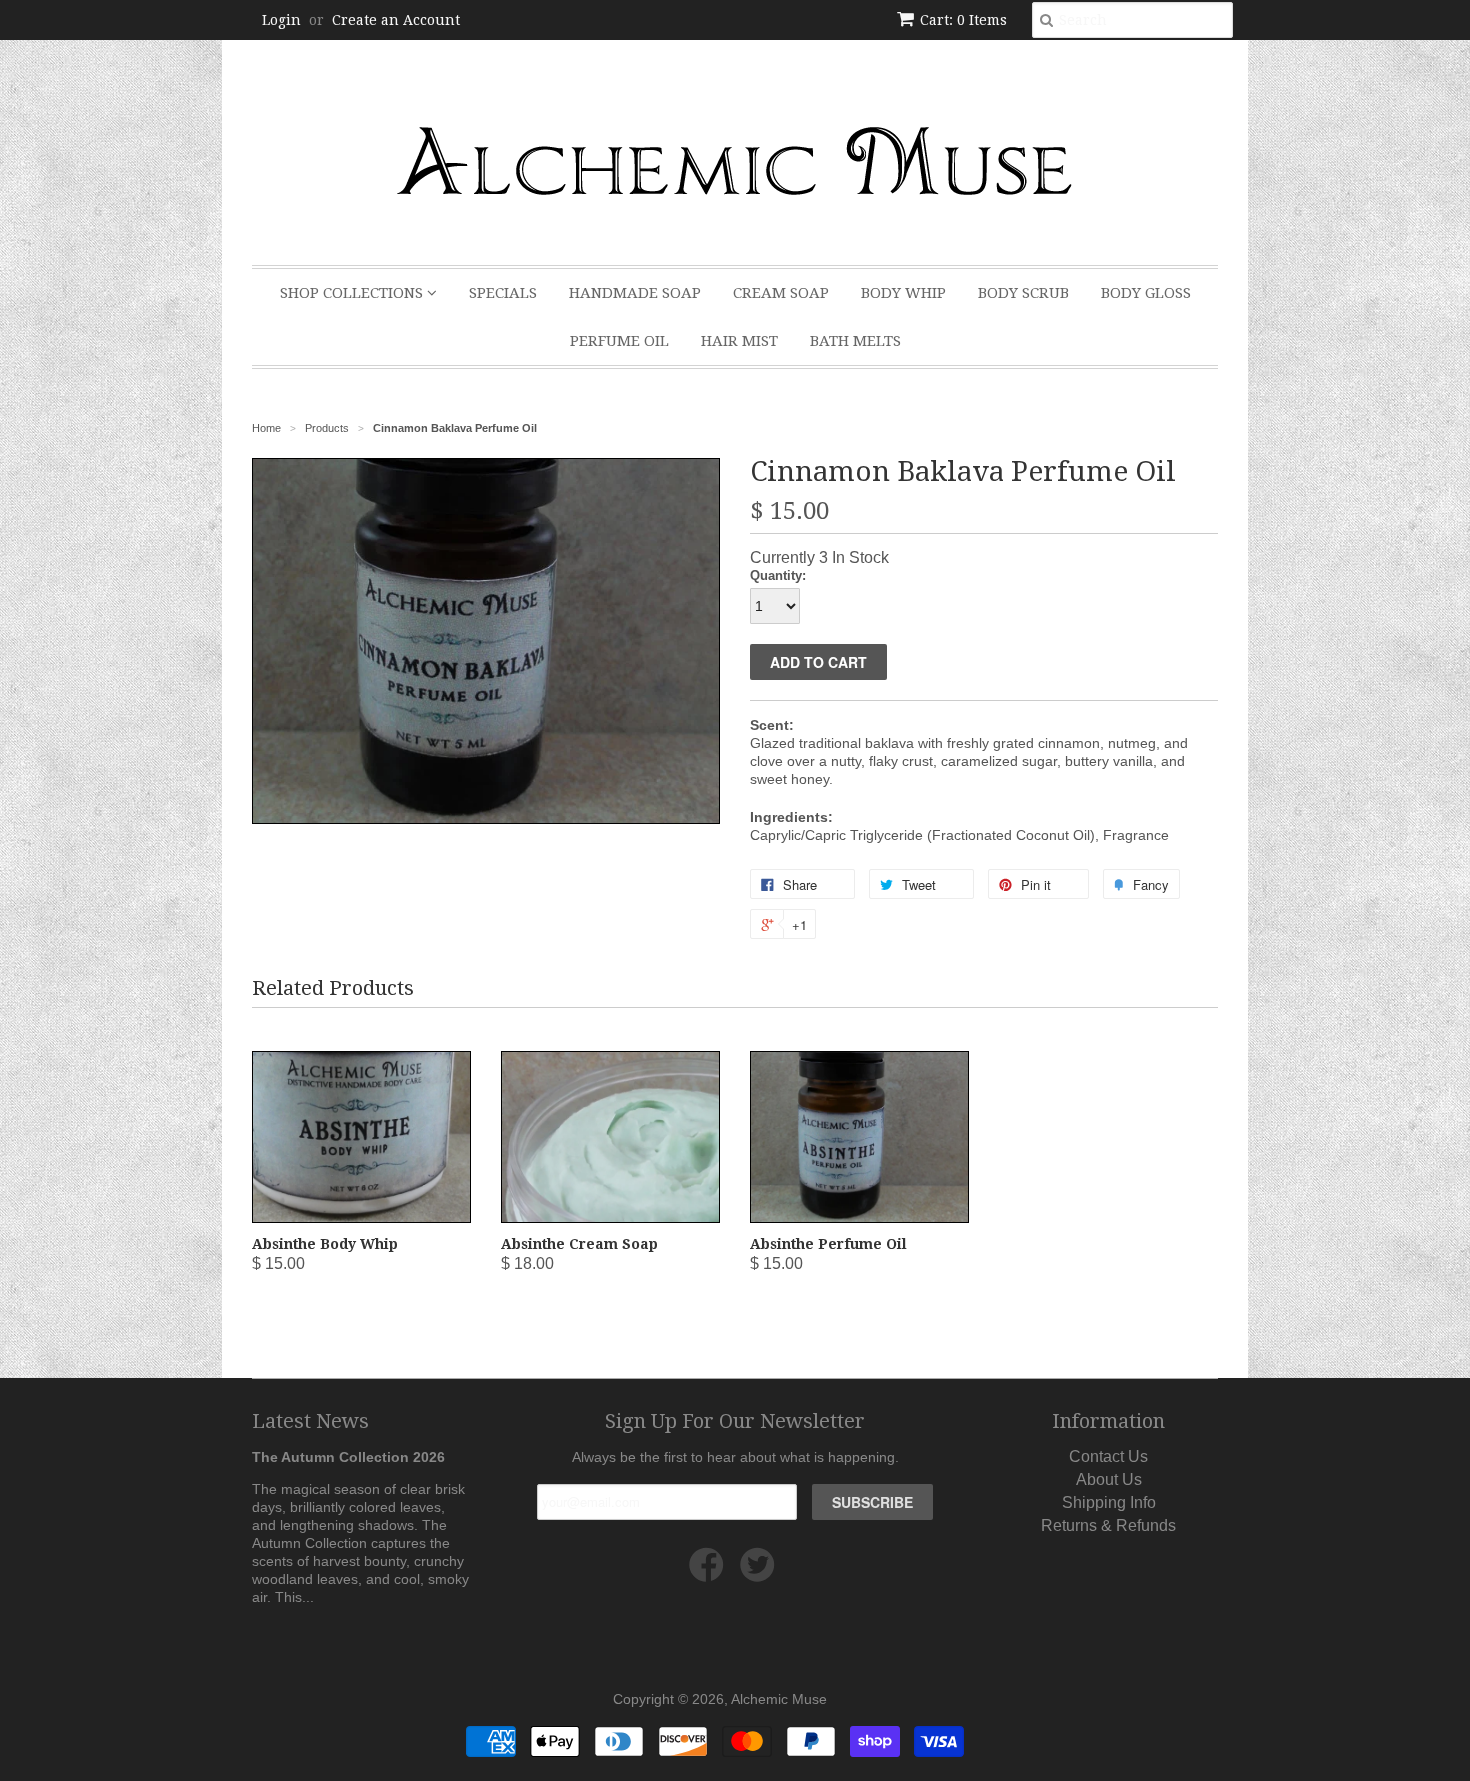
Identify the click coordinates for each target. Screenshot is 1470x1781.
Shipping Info (1109, 1502)
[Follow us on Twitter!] (760, 1573)
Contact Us (1108, 1456)
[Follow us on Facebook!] (709, 1573)
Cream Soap (781, 293)
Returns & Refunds (1108, 1525)
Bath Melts (855, 341)
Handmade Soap (635, 293)
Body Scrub (1023, 293)
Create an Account (396, 20)
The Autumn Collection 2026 (348, 1457)
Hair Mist (739, 341)
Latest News (310, 1421)
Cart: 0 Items (963, 20)
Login (281, 20)
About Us (1109, 1479)
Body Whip (903, 293)
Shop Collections (353, 293)
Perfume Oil (619, 341)
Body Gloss (1146, 293)
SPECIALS (503, 293)
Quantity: (778, 575)
